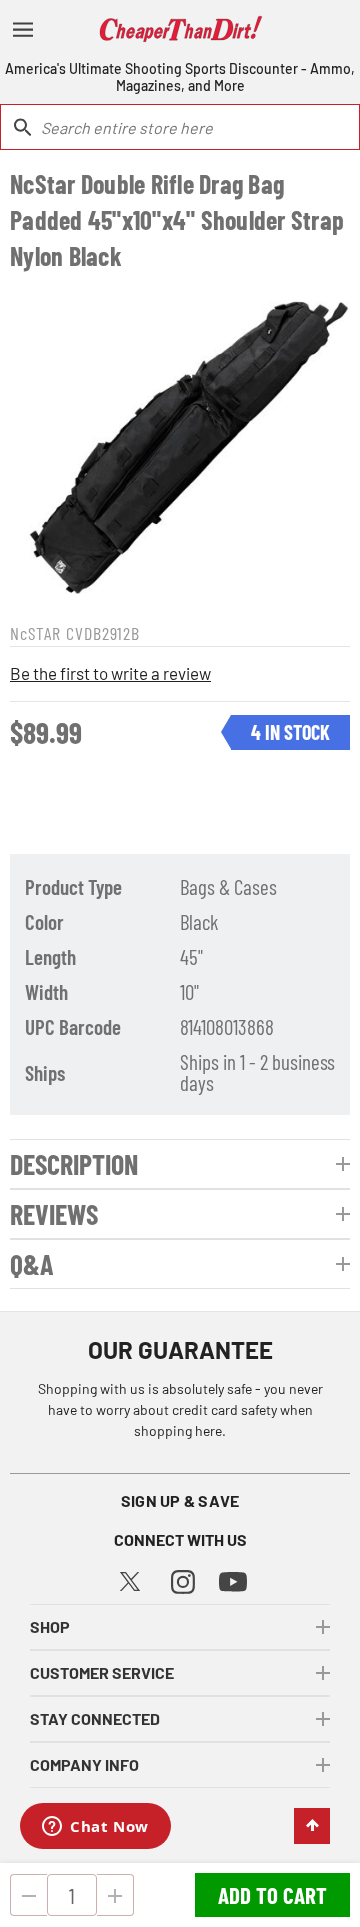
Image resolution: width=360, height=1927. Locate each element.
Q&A (32, 1264)
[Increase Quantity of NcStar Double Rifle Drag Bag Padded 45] (115, 1895)
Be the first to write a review (110, 673)
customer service (102, 1672)
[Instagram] (183, 1579)
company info (84, 1764)
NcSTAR (35, 633)
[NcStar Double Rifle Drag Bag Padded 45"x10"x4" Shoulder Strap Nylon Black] (180, 444)
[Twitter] (130, 1578)
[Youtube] (233, 1580)
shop (50, 1626)
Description (74, 1164)
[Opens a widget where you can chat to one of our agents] (95, 1828)
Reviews (54, 1214)
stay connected (95, 1718)
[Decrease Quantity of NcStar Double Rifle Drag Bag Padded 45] (28, 1895)
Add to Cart (272, 1895)
